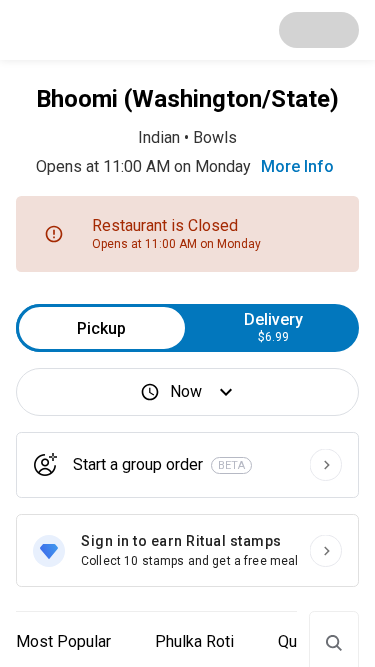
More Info (297, 166)
